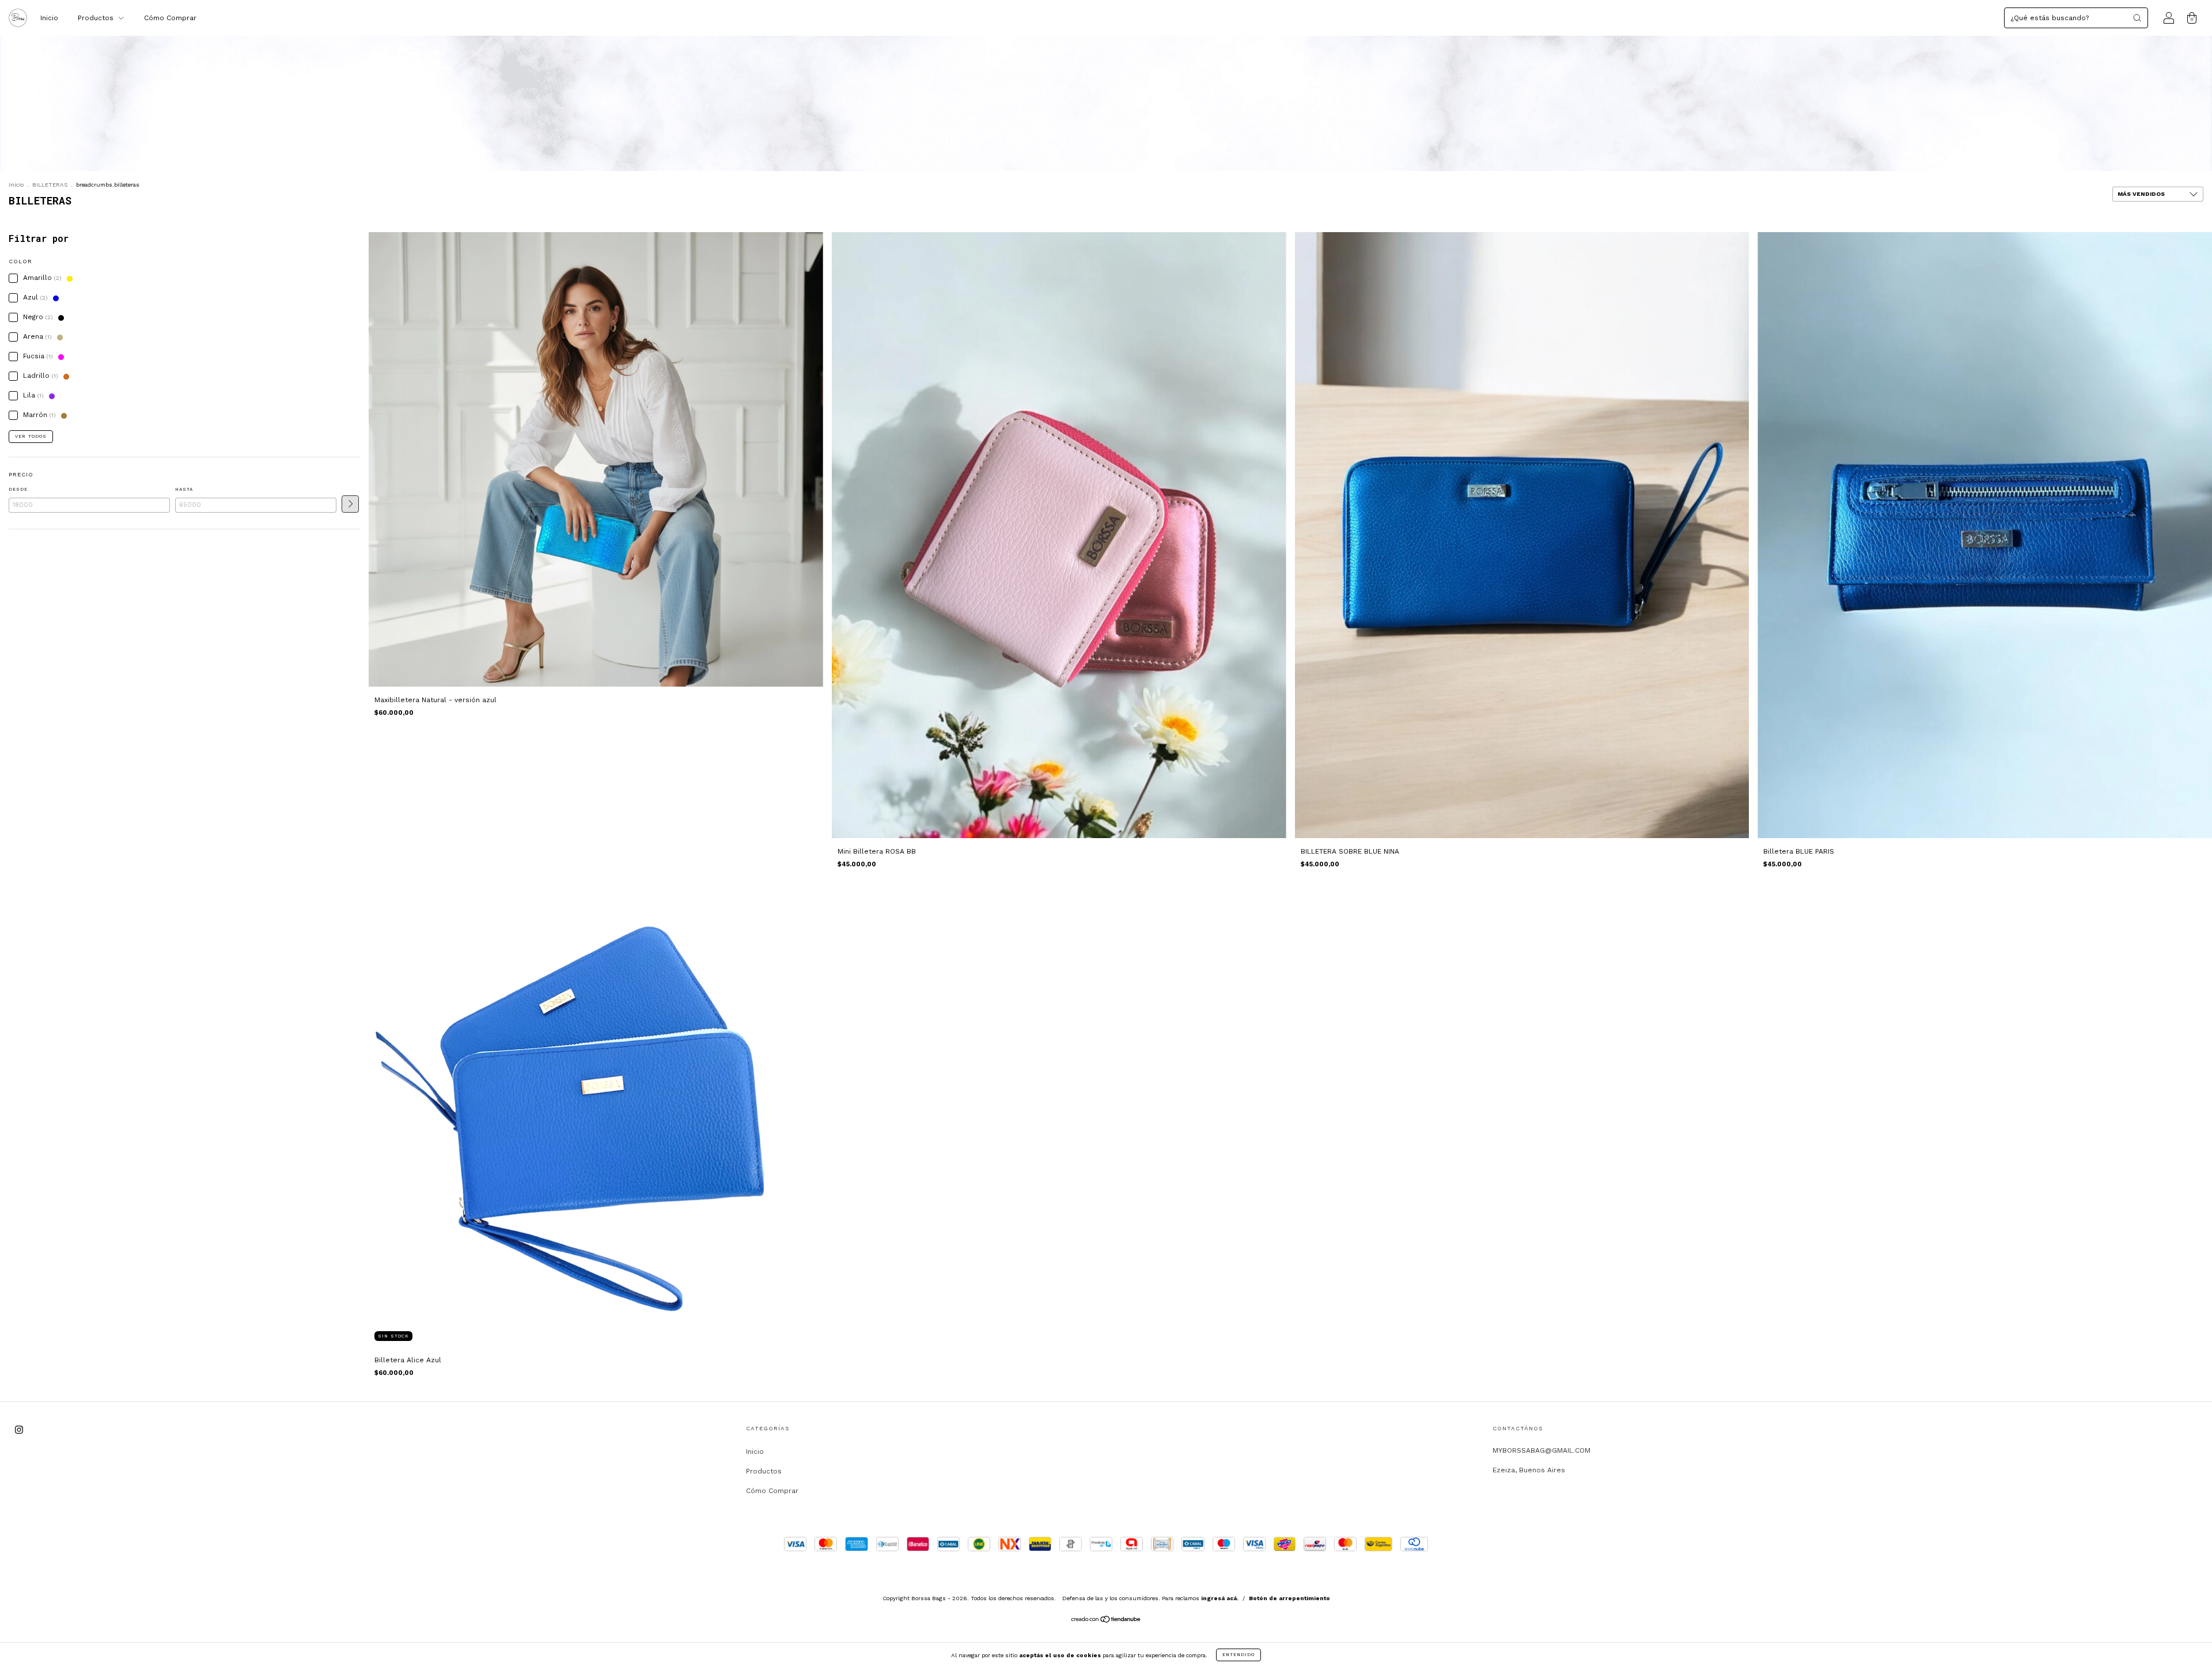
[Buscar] (2137, 18)
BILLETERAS (50, 185)
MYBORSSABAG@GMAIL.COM (1541, 1450)
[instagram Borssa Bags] (19, 1430)
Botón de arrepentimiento (1289, 1598)
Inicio (49, 18)
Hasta (184, 489)
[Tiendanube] (1106, 1621)
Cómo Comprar (170, 18)
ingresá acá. (1220, 1598)
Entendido (1238, 1655)
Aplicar (350, 504)
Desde (18, 489)
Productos (97, 18)
